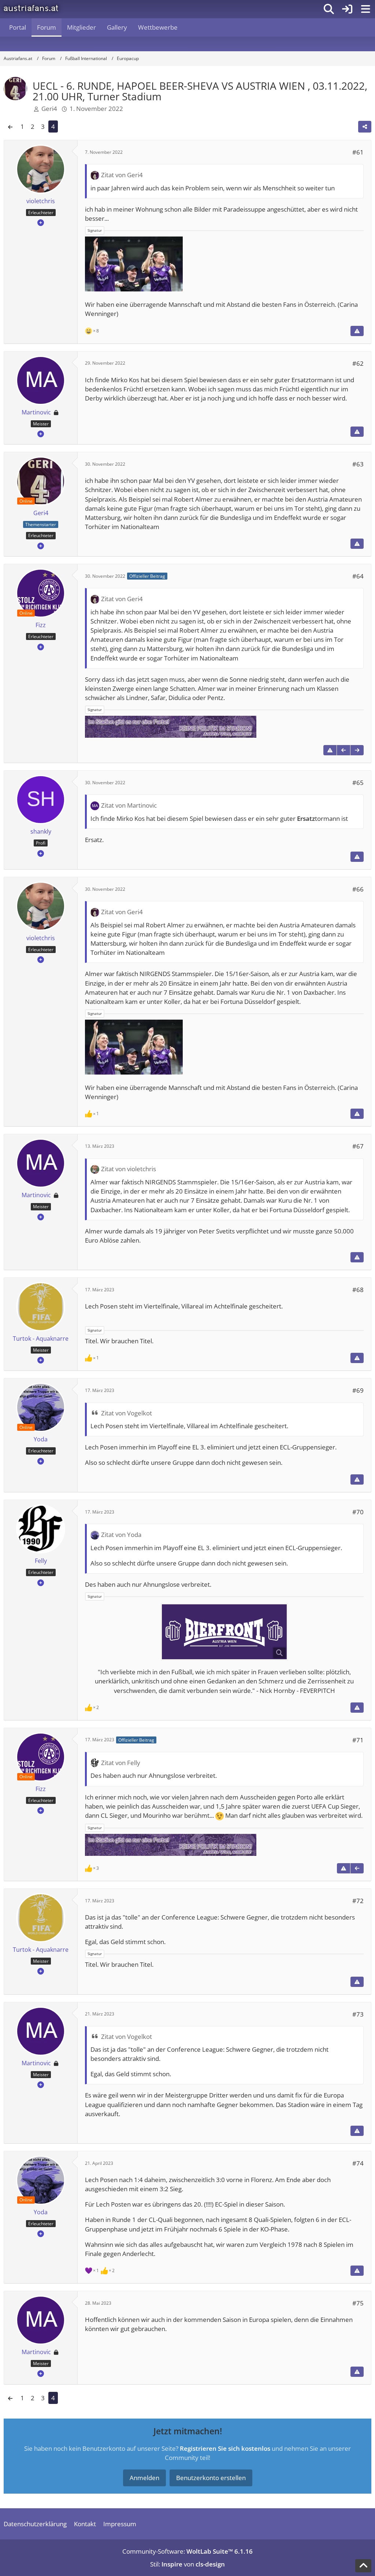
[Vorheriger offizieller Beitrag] (344, 750)
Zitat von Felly (121, 1763)
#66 (358, 889)
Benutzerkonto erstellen (211, 2478)
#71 (358, 1740)
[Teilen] (365, 127)
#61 (358, 152)
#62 (358, 363)
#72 (358, 1901)
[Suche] (329, 9)
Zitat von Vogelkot (127, 1413)
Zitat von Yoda (121, 1535)
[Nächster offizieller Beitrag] (357, 750)
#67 (358, 1146)
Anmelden (144, 2478)
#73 (358, 2014)
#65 (358, 783)
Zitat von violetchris (129, 1169)
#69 (358, 1390)
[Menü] (365, 9)
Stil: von (187, 2564)
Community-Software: (187, 2551)
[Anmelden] (347, 9)
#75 (358, 2303)
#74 (358, 2163)
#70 (358, 1512)
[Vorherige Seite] (10, 126)
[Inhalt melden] (357, 331)
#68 (358, 1290)
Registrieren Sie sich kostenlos (225, 2448)
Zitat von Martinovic (129, 805)
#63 (358, 464)
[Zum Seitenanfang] (363, 2566)
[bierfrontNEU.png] (224, 1632)
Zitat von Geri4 (122, 175)
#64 (358, 576)
